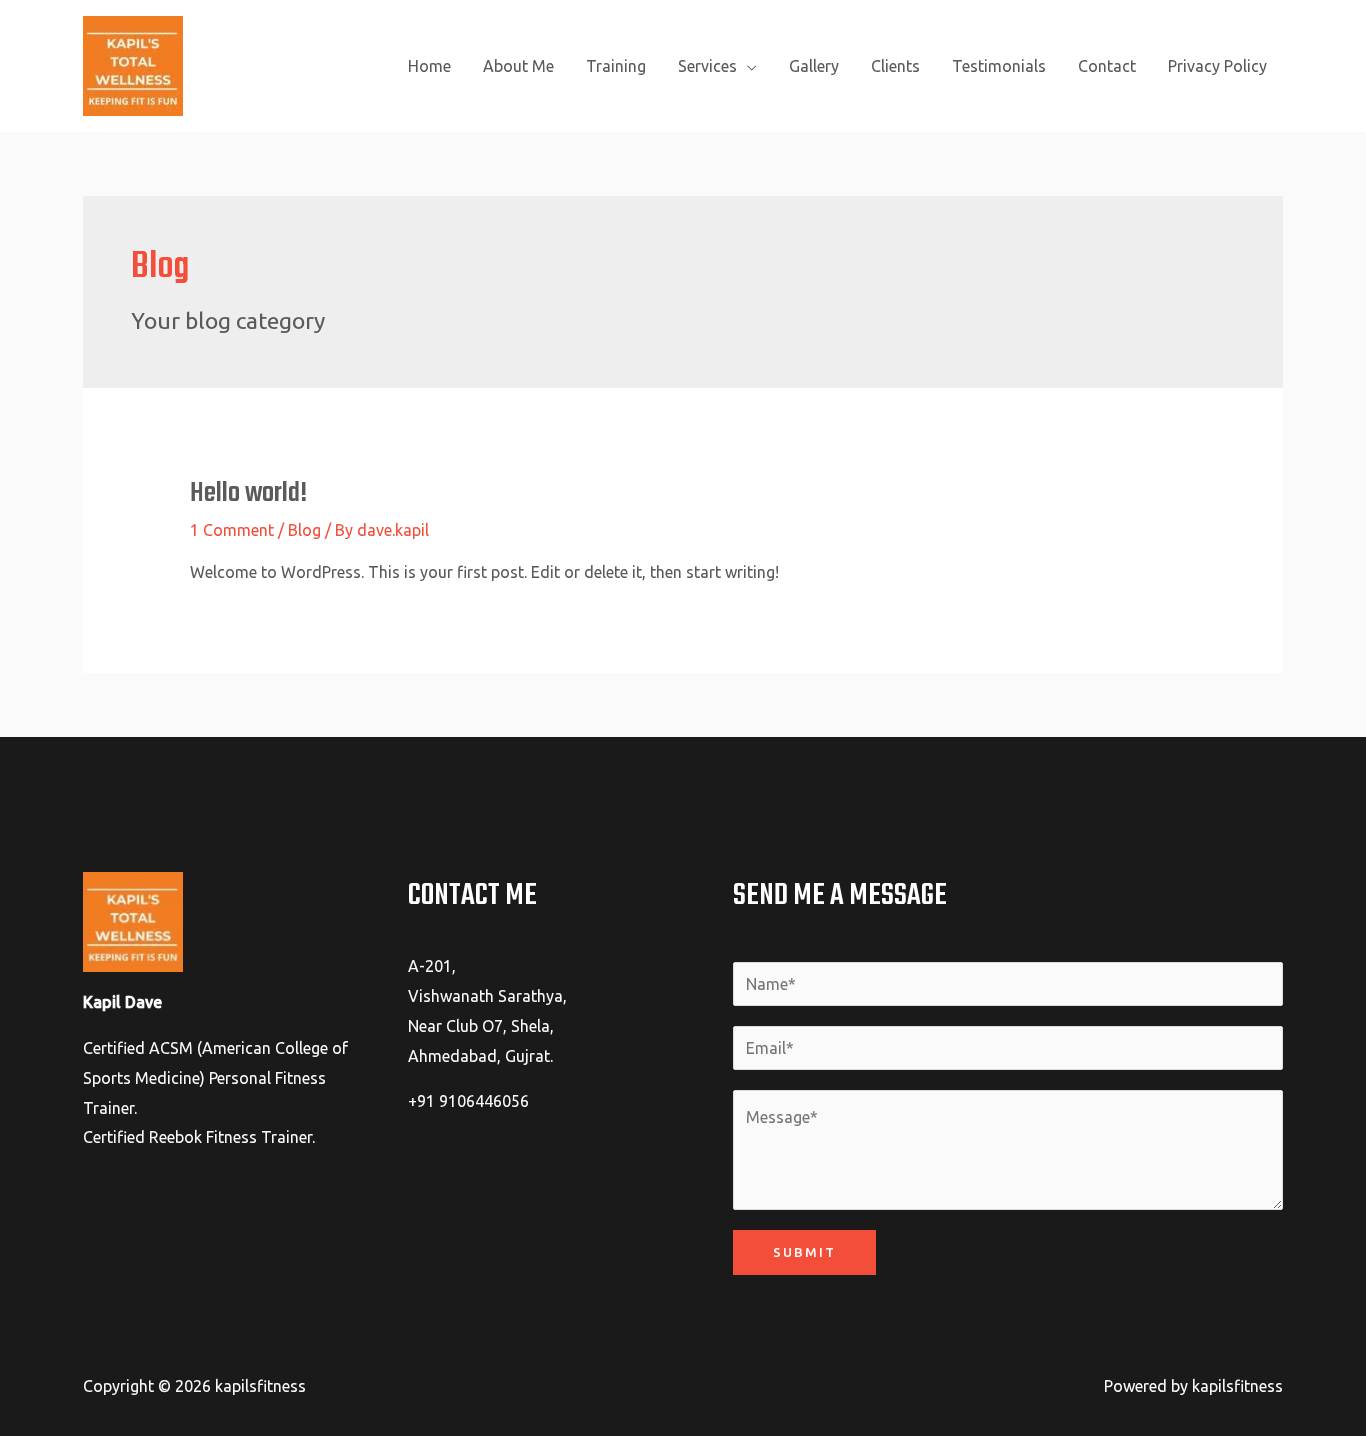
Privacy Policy (1217, 66)
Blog (304, 530)
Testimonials (999, 66)
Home (429, 66)
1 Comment (232, 530)
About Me (518, 66)
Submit (804, 1252)
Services (707, 66)
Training (616, 66)
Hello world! (248, 493)
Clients (895, 66)
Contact (1107, 66)
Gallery (814, 66)
